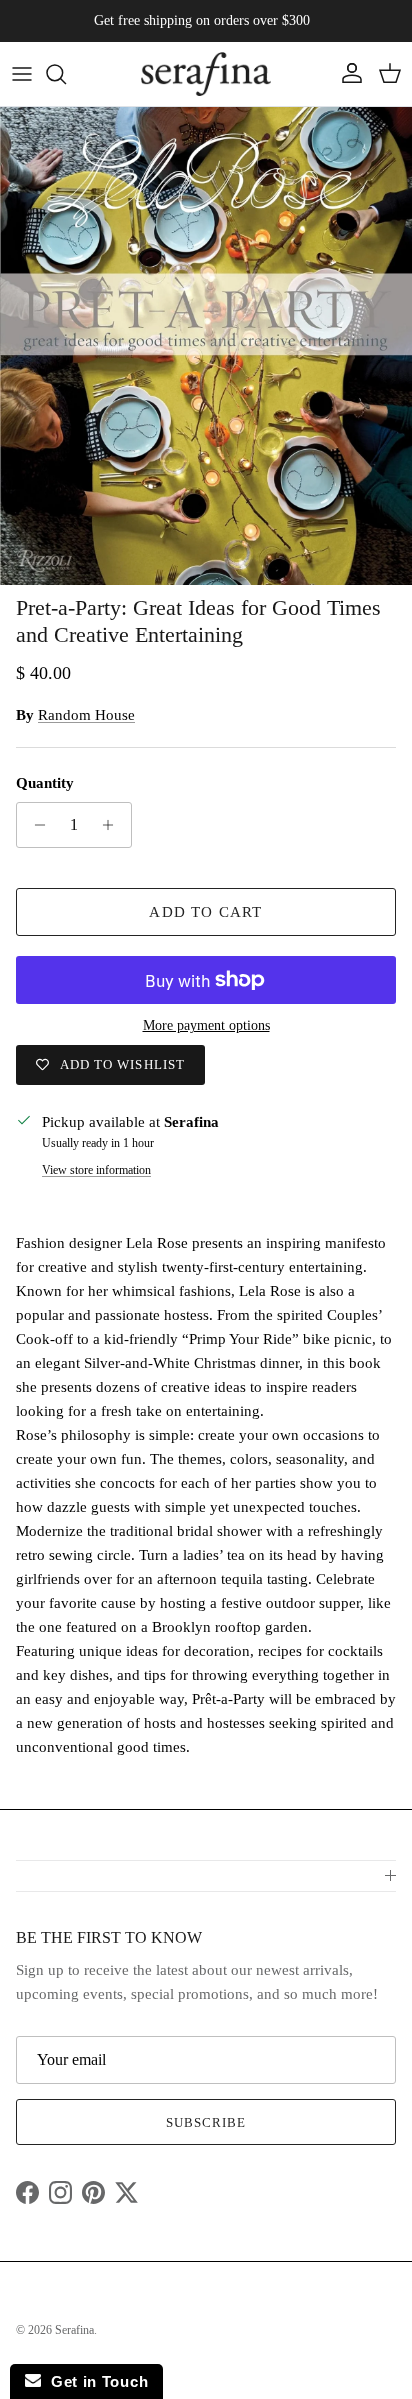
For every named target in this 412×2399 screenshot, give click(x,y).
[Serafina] (206, 74)
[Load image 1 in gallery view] (206, 346)
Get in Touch (94, 2381)
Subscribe (206, 2122)
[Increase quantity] (113, 825)
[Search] (66, 74)
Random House (86, 715)
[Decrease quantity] (34, 825)
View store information (96, 1170)
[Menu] (22, 74)
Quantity (45, 783)
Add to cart (205, 912)
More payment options (206, 1025)
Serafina (74, 2330)
